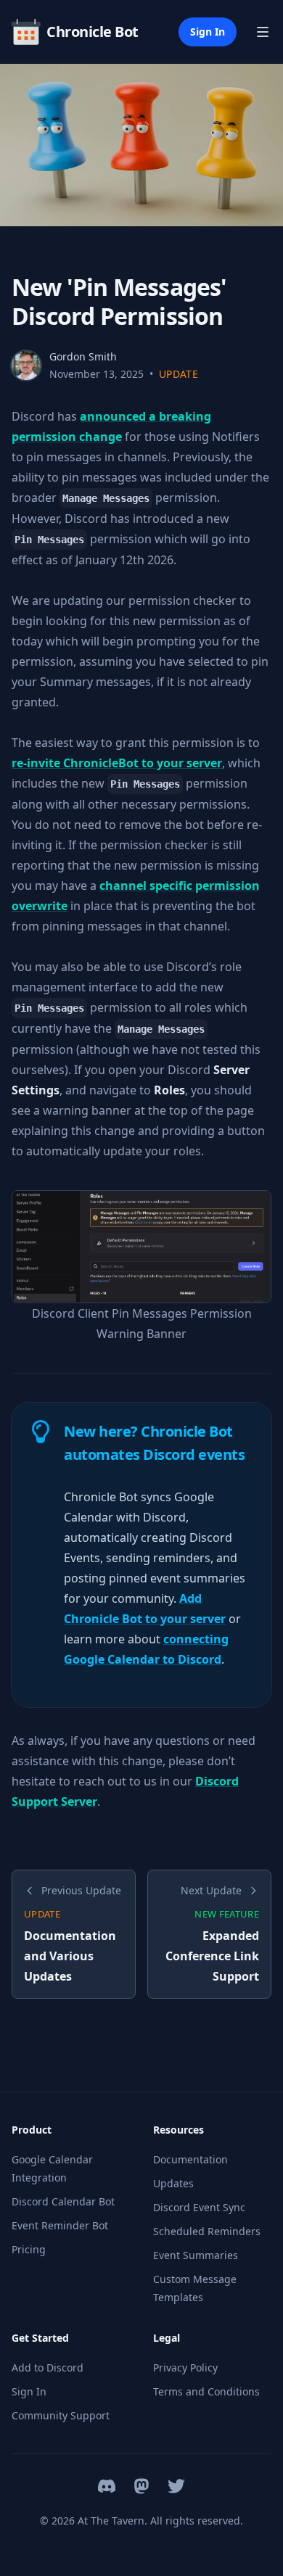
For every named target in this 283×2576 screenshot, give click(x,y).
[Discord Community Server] (107, 2486)
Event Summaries (196, 2255)
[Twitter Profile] (176, 2486)
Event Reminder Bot (60, 2225)
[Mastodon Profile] (141, 2486)
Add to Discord (48, 2367)
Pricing (29, 2249)
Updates (173, 2183)
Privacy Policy (185, 2367)
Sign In (208, 32)
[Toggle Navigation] (263, 32)
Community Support (61, 2415)
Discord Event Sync (199, 2207)
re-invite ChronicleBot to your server (117, 763)
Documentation (190, 2159)
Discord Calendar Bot (63, 2201)
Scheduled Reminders (207, 2231)
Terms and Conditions (206, 2391)
